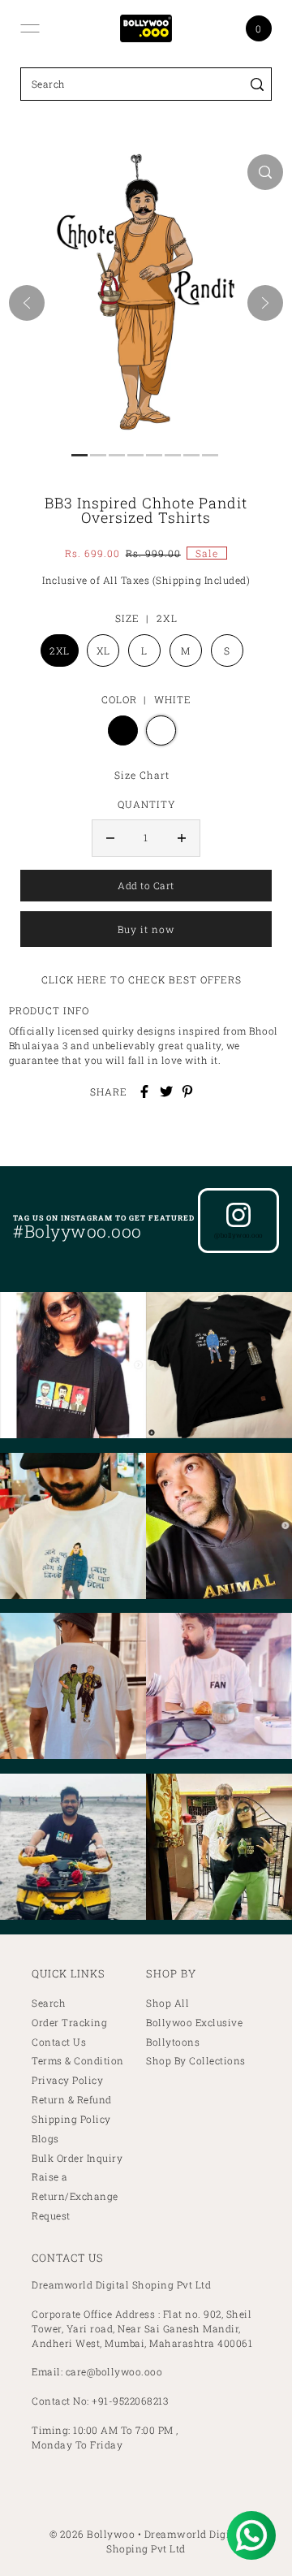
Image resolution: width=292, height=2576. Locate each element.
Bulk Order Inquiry (77, 2158)
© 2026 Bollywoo (92, 2534)
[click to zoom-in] (265, 172)
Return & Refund (72, 2100)
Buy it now (146, 929)
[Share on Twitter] (166, 1091)
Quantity (146, 804)
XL (103, 650)
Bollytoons (173, 2042)
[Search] (257, 84)
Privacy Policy (67, 2080)
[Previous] (27, 303)
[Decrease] (110, 838)
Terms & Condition (78, 2061)
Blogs (45, 2139)
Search (49, 2003)
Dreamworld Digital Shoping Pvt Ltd (174, 2541)
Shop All (167, 2003)
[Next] (265, 303)
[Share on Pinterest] (187, 1091)
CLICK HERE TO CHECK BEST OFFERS (142, 979)
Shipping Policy (71, 2119)
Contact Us (59, 2042)
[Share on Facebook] (144, 1091)
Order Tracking (69, 2023)
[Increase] (182, 838)
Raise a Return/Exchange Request (75, 2196)
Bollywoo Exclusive (194, 2023)
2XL (60, 650)
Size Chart (142, 775)
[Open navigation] (30, 28)
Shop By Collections (196, 2061)
